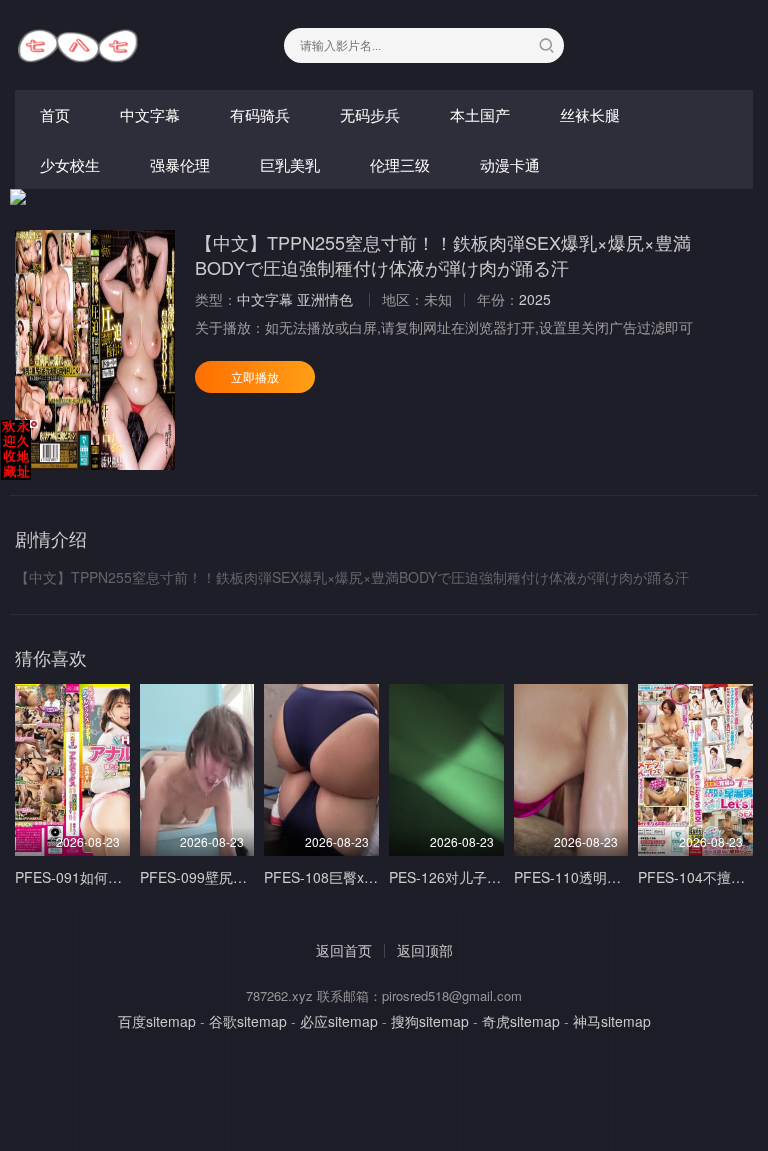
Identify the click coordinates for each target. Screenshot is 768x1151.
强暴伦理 (180, 164)
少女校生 (70, 164)
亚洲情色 (325, 299)
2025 (535, 299)
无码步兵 (370, 114)
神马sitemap (612, 1021)
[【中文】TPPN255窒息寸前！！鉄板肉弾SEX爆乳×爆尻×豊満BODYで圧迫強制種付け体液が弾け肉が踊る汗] (95, 350)
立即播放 (255, 376)
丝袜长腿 (590, 114)
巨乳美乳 (290, 164)
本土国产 (480, 114)
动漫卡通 (510, 164)
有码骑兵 (260, 114)
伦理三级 (400, 164)
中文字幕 (150, 114)
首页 (55, 114)
